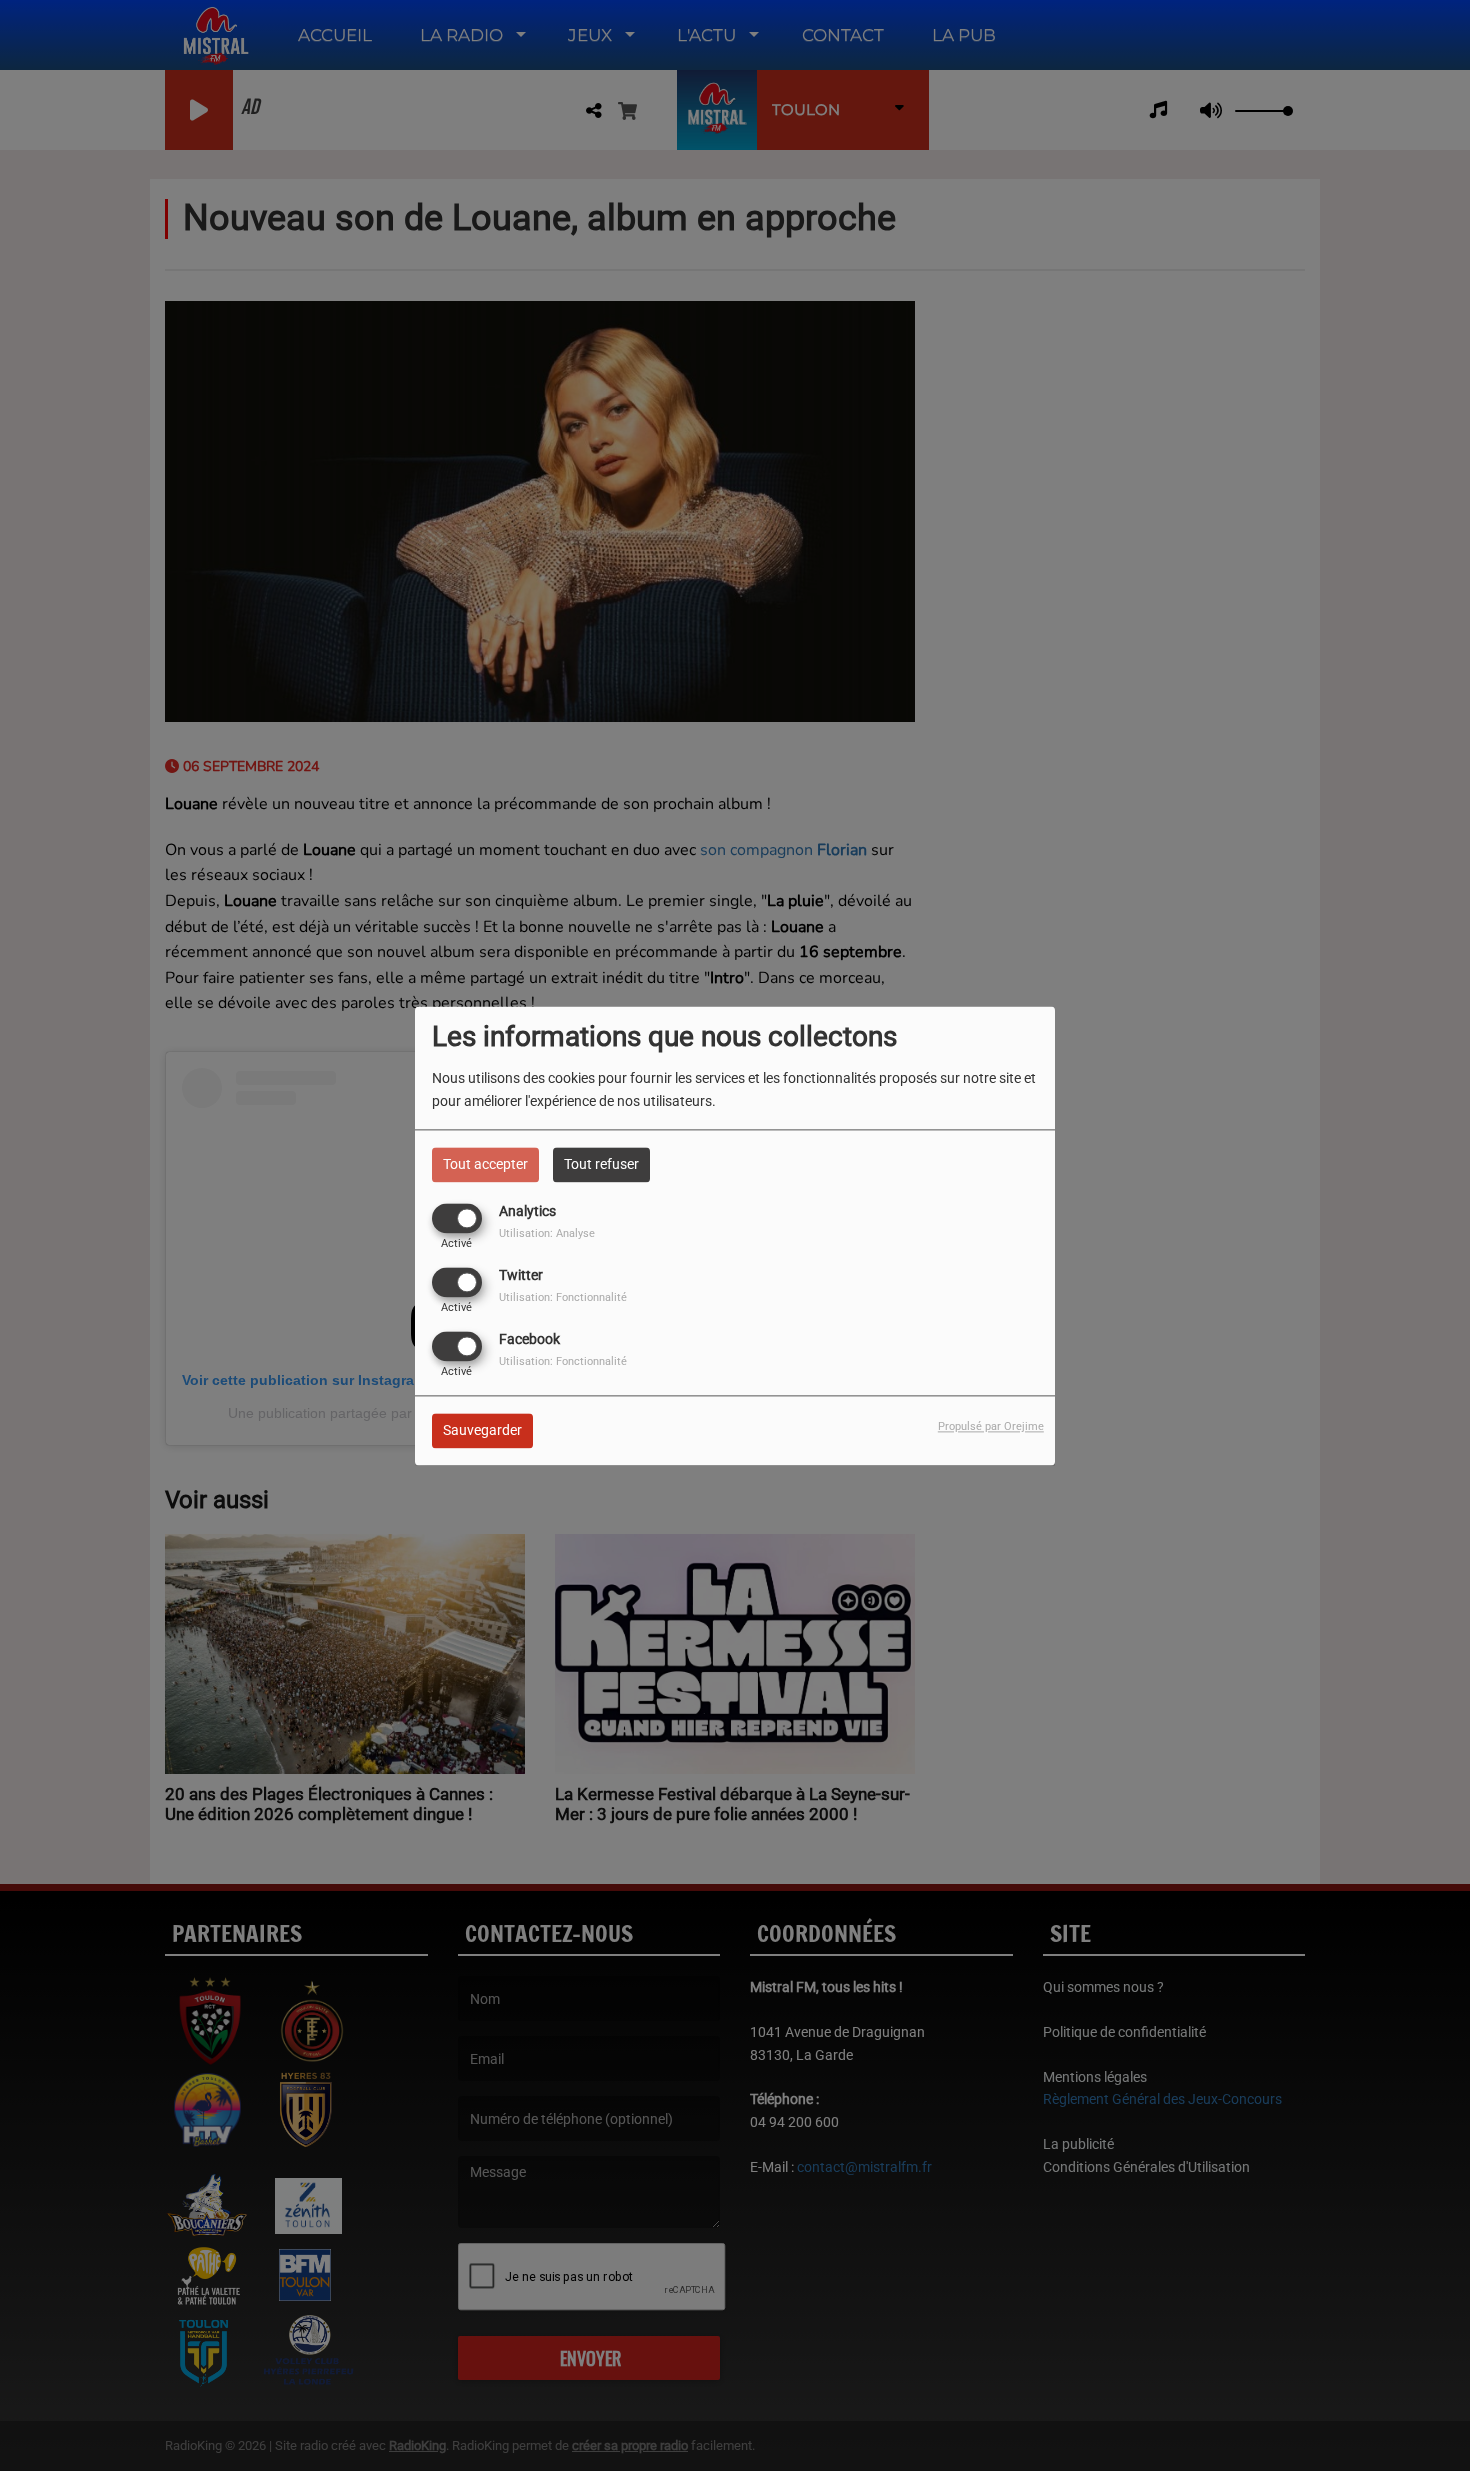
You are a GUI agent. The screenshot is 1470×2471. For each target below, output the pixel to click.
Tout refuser (601, 1164)
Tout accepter (485, 1164)
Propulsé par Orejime (991, 1426)
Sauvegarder (482, 1430)
